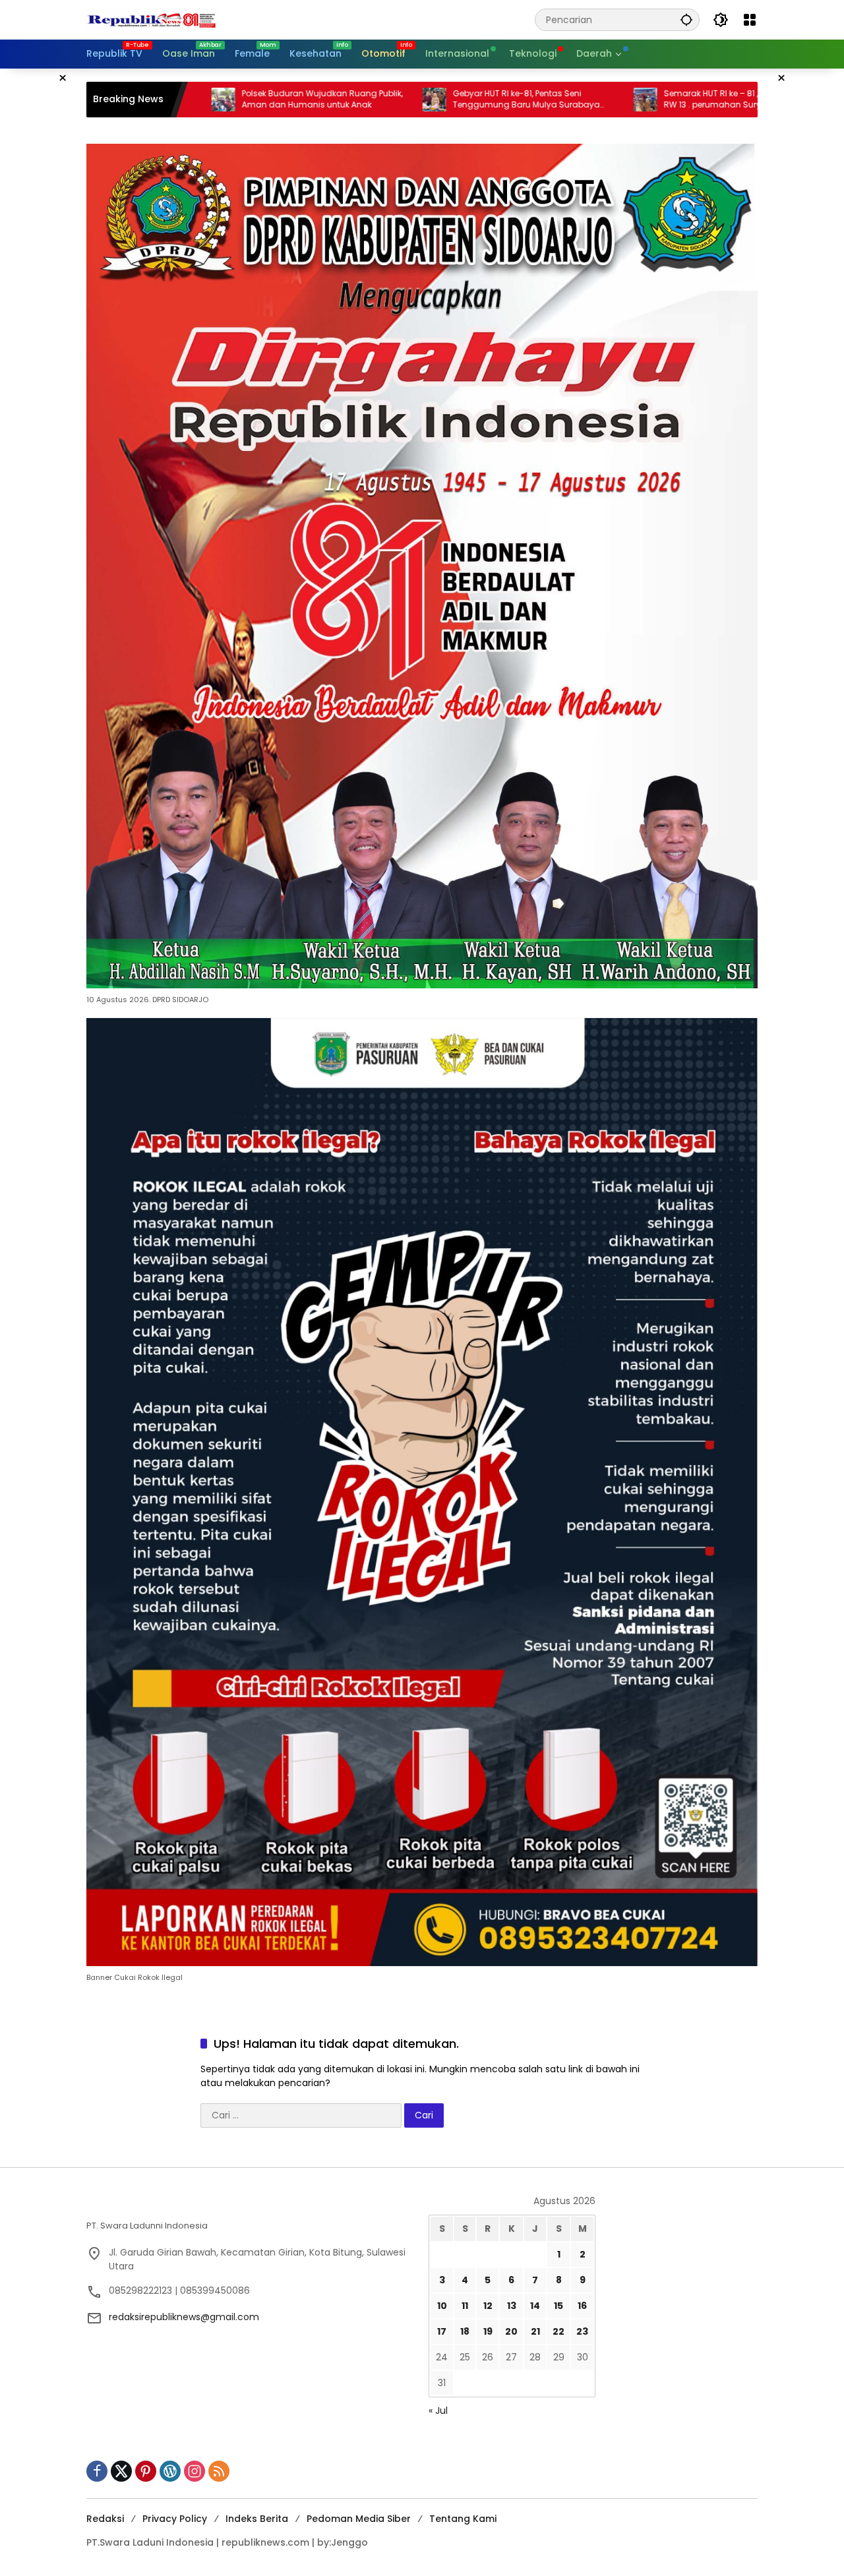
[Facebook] (97, 2471)
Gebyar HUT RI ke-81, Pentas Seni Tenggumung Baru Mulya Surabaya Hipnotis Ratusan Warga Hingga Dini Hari (417, 100)
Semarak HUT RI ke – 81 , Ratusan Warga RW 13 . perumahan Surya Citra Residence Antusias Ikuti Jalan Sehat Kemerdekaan (626, 100)
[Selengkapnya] (251, 2205)
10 (442, 2306)
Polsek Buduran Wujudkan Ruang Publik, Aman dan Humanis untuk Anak (204, 99)
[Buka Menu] (750, 20)
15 (558, 2306)
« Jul (438, 2411)
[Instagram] (195, 2471)
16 (582, 2306)
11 (465, 2306)
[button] (686, 19)
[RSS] (219, 2471)
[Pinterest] (146, 2471)
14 (535, 2306)
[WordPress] (170, 2471)
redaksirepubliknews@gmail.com (184, 2317)
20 (511, 2331)
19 (488, 2331)
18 (465, 2331)
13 (512, 2306)
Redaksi (105, 2519)
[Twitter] (121, 2471)
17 (442, 2331)
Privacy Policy (175, 2519)
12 (488, 2306)
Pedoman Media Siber (359, 2519)
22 (558, 2331)
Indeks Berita (257, 2519)
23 (582, 2331)
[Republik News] (152, 19)
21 (535, 2331)
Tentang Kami (463, 2519)
